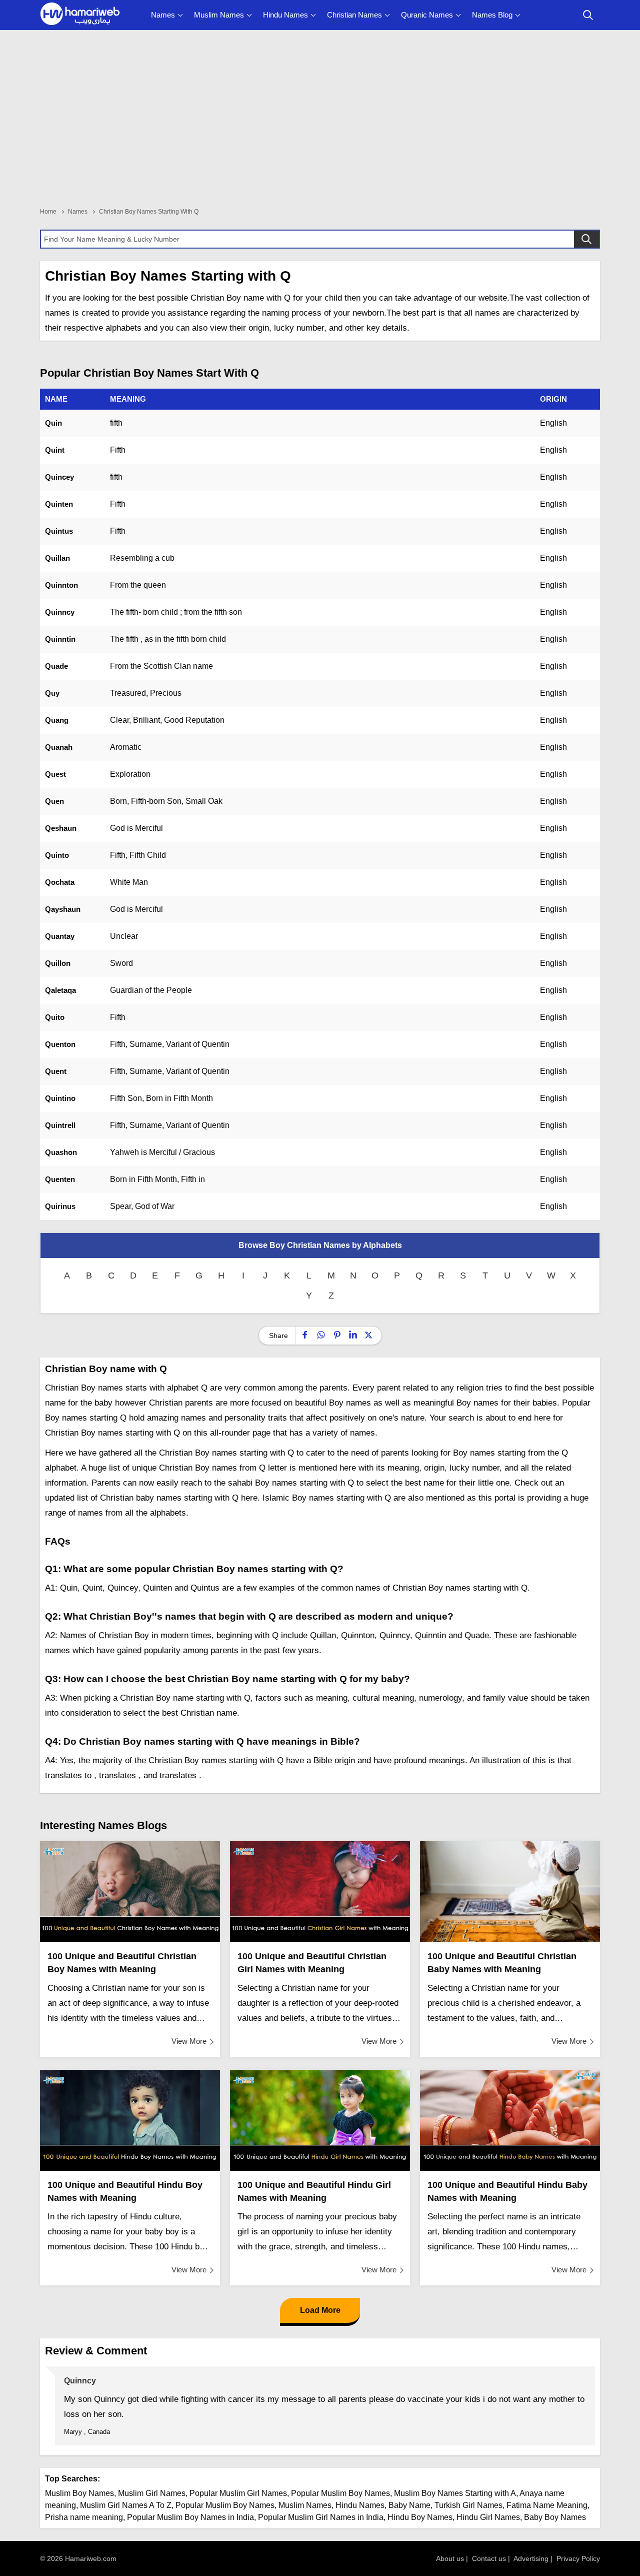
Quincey (59, 477)
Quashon (61, 1152)
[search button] (588, 15)
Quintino (60, 1098)
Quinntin (60, 639)
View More (189, 2041)
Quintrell (60, 1125)
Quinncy (60, 612)
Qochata (60, 882)
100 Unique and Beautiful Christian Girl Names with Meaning (312, 1963)
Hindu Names (285, 15)
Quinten (59, 504)
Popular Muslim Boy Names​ (225, 2505)
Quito (55, 1017)
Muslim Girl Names (152, 2493)
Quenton (60, 1044)
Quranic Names (427, 15)
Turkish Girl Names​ (468, 2505)
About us (450, 2558)
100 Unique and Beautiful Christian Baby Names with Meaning (502, 1963)
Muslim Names (219, 15)
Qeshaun (61, 828)
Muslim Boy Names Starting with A (455, 2493)
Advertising (531, 2558)
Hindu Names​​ (360, 2505)
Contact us (489, 2558)
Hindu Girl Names (488, 2517)
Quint (55, 450)
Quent (56, 1071)
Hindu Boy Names (420, 2517)
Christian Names (354, 15)
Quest (55, 774)
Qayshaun (63, 909)
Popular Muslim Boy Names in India (190, 2517)
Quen (54, 801)
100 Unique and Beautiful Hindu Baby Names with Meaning (507, 2191)
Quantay (60, 936)
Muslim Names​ (305, 2505)
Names (163, 15)
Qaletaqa (60, 990)
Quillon (58, 963)
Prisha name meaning (84, 2517)
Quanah (59, 747)
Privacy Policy (578, 2558)
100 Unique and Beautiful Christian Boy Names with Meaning (122, 1963)
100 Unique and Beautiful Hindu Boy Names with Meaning (125, 2191)
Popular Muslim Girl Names (238, 2493)
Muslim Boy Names (79, 2493)
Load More (320, 2310)
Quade (56, 666)
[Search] (586, 239)
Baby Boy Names (555, 2517)
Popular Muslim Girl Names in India (321, 2517)
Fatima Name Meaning (547, 2505)
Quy (52, 693)
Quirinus (60, 1206)
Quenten (60, 1179)
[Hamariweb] (80, 15)
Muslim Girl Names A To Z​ (126, 2505)
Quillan (57, 558)
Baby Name (409, 2505)
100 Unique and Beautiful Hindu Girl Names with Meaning (314, 2191)
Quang (57, 720)
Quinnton (61, 585)
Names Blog (492, 15)
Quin (53, 423)
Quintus (59, 531)
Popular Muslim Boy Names (340, 2493)
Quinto (57, 855)
